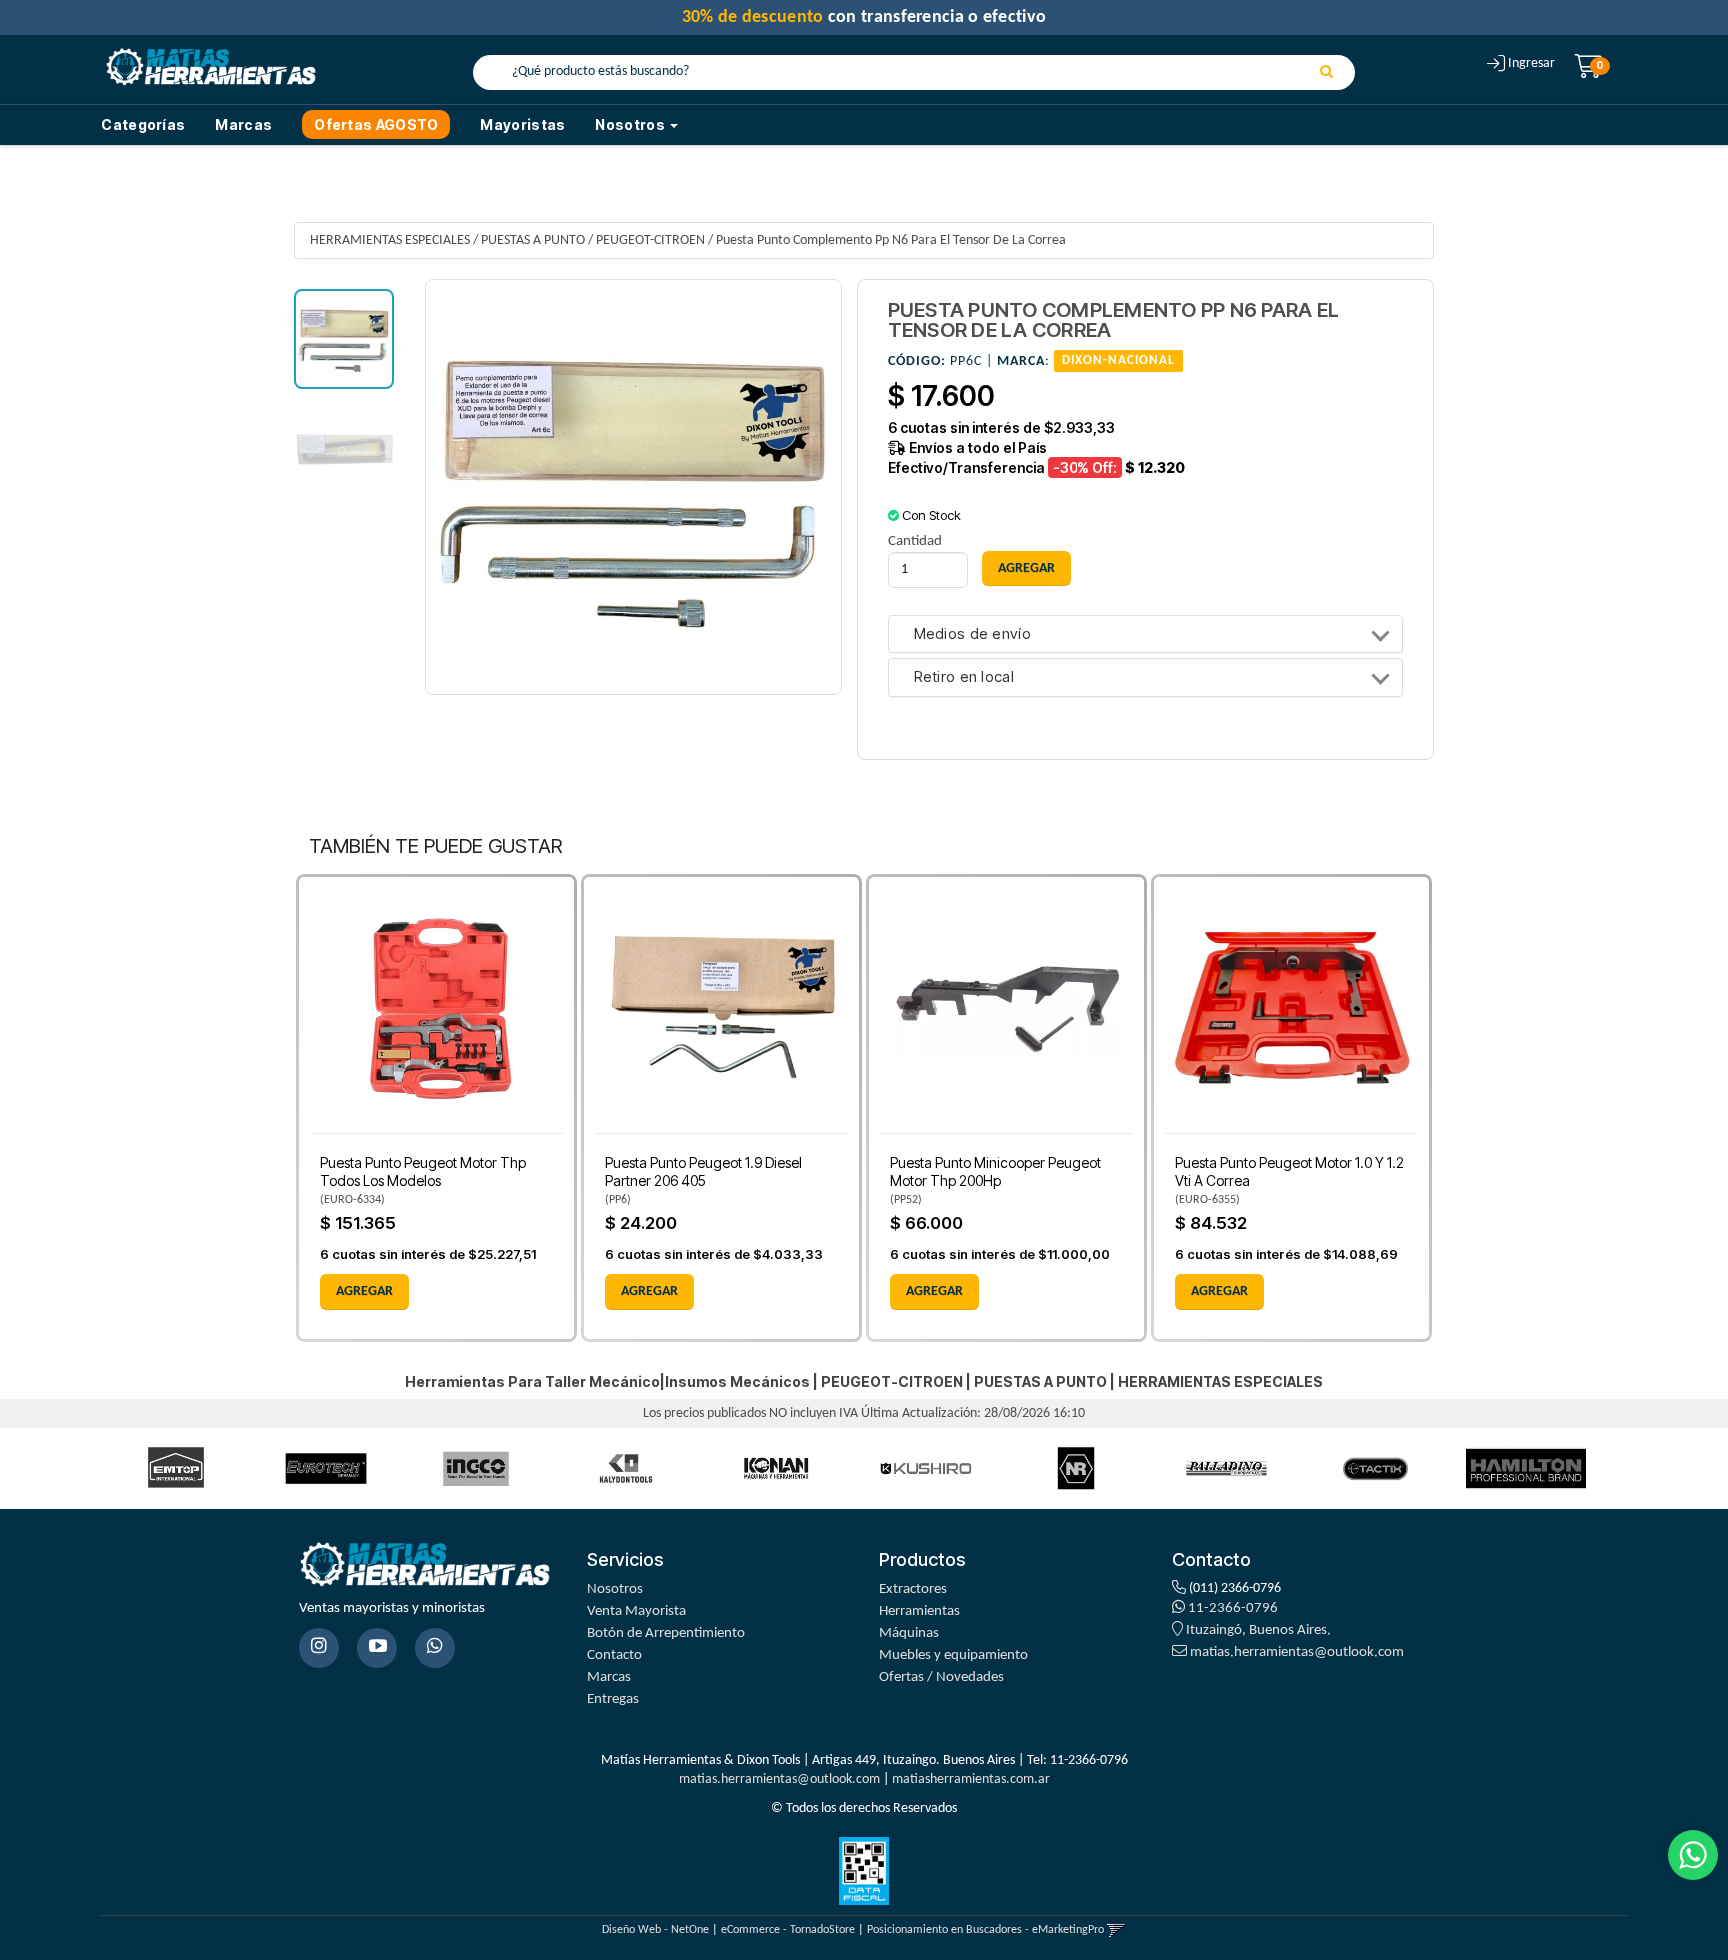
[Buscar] (1326, 73)
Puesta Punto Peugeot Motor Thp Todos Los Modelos (423, 1171)
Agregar (364, 1291)
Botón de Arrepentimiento (666, 1633)
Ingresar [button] (1531, 63)
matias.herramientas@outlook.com (1297, 1652)
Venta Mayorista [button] (636, 1611)
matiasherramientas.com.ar (971, 1779)
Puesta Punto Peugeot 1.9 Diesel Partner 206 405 (703, 1171)
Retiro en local (964, 677)
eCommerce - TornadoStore (788, 1930)
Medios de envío (973, 634)
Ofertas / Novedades (941, 1677)
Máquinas (909, 1633)
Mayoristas (522, 124)
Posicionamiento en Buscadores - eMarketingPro (985, 1930)
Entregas (613, 1699)
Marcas (243, 124)
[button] (1116, 1930)
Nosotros (615, 1589)
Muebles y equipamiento (953, 1655)
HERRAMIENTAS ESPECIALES (390, 240)
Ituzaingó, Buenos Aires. (1257, 1630)
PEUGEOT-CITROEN (650, 240)
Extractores (913, 1589)
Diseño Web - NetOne (655, 1930)
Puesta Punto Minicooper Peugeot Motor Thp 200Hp (995, 1171)
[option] (176, 1468)
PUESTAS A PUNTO (533, 240)
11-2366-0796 (1231, 1608)
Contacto (614, 1655)
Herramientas (919, 1611)
